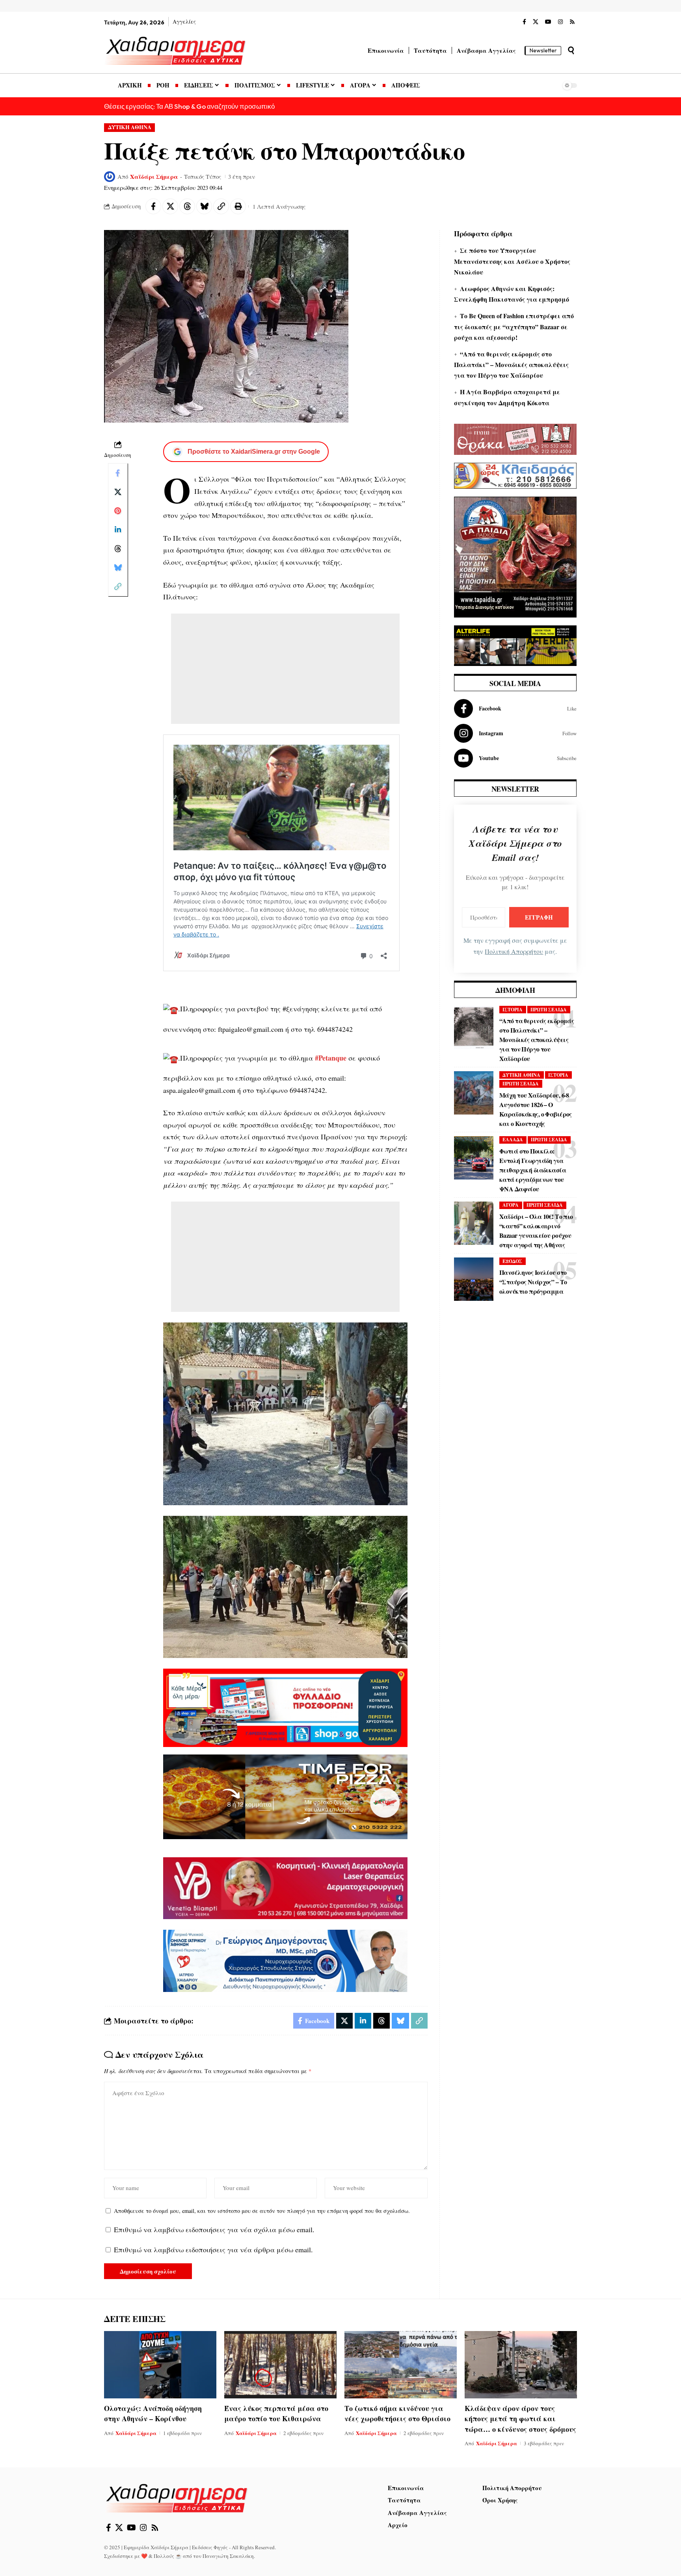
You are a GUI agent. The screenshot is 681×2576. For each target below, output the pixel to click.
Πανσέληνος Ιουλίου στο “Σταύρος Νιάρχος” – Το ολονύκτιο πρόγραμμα (533, 1282)
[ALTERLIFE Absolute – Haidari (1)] (515, 645)
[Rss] (572, 22)
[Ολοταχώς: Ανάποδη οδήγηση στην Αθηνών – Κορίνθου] (160, 2365)
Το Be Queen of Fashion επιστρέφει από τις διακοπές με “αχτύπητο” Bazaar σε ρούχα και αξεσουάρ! (514, 326)
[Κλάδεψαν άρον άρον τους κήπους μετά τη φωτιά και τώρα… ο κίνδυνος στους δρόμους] (521, 2365)
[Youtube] (515, 758)
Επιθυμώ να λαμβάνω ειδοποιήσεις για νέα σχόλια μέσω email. (214, 2229)
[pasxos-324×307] (515, 556)
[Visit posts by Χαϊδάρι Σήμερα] (110, 177)
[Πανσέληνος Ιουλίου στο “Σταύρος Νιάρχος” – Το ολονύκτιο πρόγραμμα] (474, 1279)
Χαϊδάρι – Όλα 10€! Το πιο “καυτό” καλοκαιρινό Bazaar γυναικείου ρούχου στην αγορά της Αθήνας (536, 1231)
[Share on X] (170, 206)
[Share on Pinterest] (118, 511)
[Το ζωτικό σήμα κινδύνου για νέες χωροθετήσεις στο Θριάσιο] (401, 2365)
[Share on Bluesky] (204, 206)
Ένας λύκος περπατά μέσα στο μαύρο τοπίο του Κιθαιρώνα (276, 2413)
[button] (571, 50)
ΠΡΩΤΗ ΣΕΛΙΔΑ (549, 1010)
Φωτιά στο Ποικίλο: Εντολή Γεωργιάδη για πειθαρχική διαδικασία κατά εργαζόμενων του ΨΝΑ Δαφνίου (533, 1170)
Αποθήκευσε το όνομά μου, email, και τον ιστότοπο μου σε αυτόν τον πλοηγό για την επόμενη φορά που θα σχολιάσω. (262, 2211)
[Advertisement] (285, 669)
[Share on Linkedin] (118, 530)
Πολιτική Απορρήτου (514, 951)
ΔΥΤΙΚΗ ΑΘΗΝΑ (130, 127)
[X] (536, 22)
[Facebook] (524, 22)
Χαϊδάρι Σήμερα (154, 176)
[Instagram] (560, 22)
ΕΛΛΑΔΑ (513, 1140)
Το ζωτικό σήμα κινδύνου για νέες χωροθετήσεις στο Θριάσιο (397, 2413)
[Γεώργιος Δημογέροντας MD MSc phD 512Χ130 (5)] (285, 1960)
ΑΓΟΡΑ (511, 1205)
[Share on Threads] (187, 206)
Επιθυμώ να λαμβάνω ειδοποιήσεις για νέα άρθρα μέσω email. (213, 2250)
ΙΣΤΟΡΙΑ (513, 1010)
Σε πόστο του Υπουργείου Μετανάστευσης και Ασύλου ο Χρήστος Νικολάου (512, 261)
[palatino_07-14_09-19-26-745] (285, 1796)
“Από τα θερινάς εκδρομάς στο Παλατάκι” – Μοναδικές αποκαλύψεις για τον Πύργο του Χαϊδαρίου (511, 364)
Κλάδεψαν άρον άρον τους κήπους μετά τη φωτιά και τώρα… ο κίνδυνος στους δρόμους (520, 2418)
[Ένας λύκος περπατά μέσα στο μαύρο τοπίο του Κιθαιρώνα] (280, 2365)
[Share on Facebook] (153, 206)
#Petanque (331, 1058)
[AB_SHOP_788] (285, 1707)
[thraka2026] (515, 438)
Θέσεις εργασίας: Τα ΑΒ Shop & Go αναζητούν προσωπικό (189, 106)
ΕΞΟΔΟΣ (512, 1261)
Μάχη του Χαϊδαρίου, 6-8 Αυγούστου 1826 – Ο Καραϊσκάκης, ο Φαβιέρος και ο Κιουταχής (536, 1109)
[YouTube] (548, 22)
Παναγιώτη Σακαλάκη (228, 2556)
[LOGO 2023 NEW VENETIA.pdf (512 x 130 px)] (285, 1887)
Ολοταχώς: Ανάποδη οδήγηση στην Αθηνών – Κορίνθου (153, 2413)
